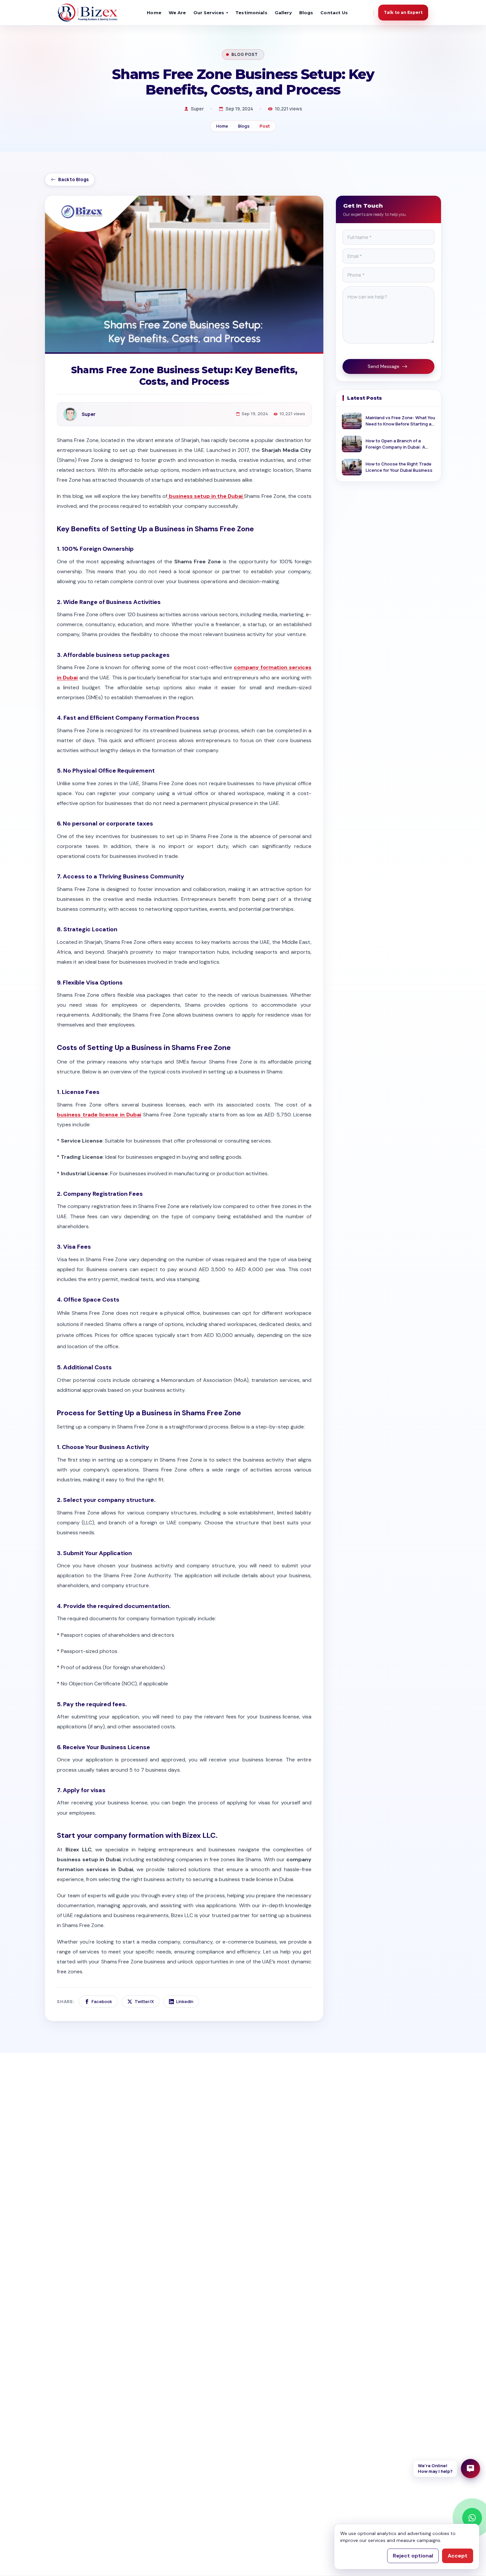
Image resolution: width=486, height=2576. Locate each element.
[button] (446, 2469)
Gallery (283, 13)
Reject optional (413, 2556)
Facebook (102, 2001)
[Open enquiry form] (470, 2469)
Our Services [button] (209, 13)
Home (154, 13)
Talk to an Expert (403, 12)
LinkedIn (185, 2001)
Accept (458, 2556)
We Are (177, 13)
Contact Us (334, 13)
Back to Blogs (73, 180)
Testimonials (251, 13)
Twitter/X (144, 2001)
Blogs (306, 13)
